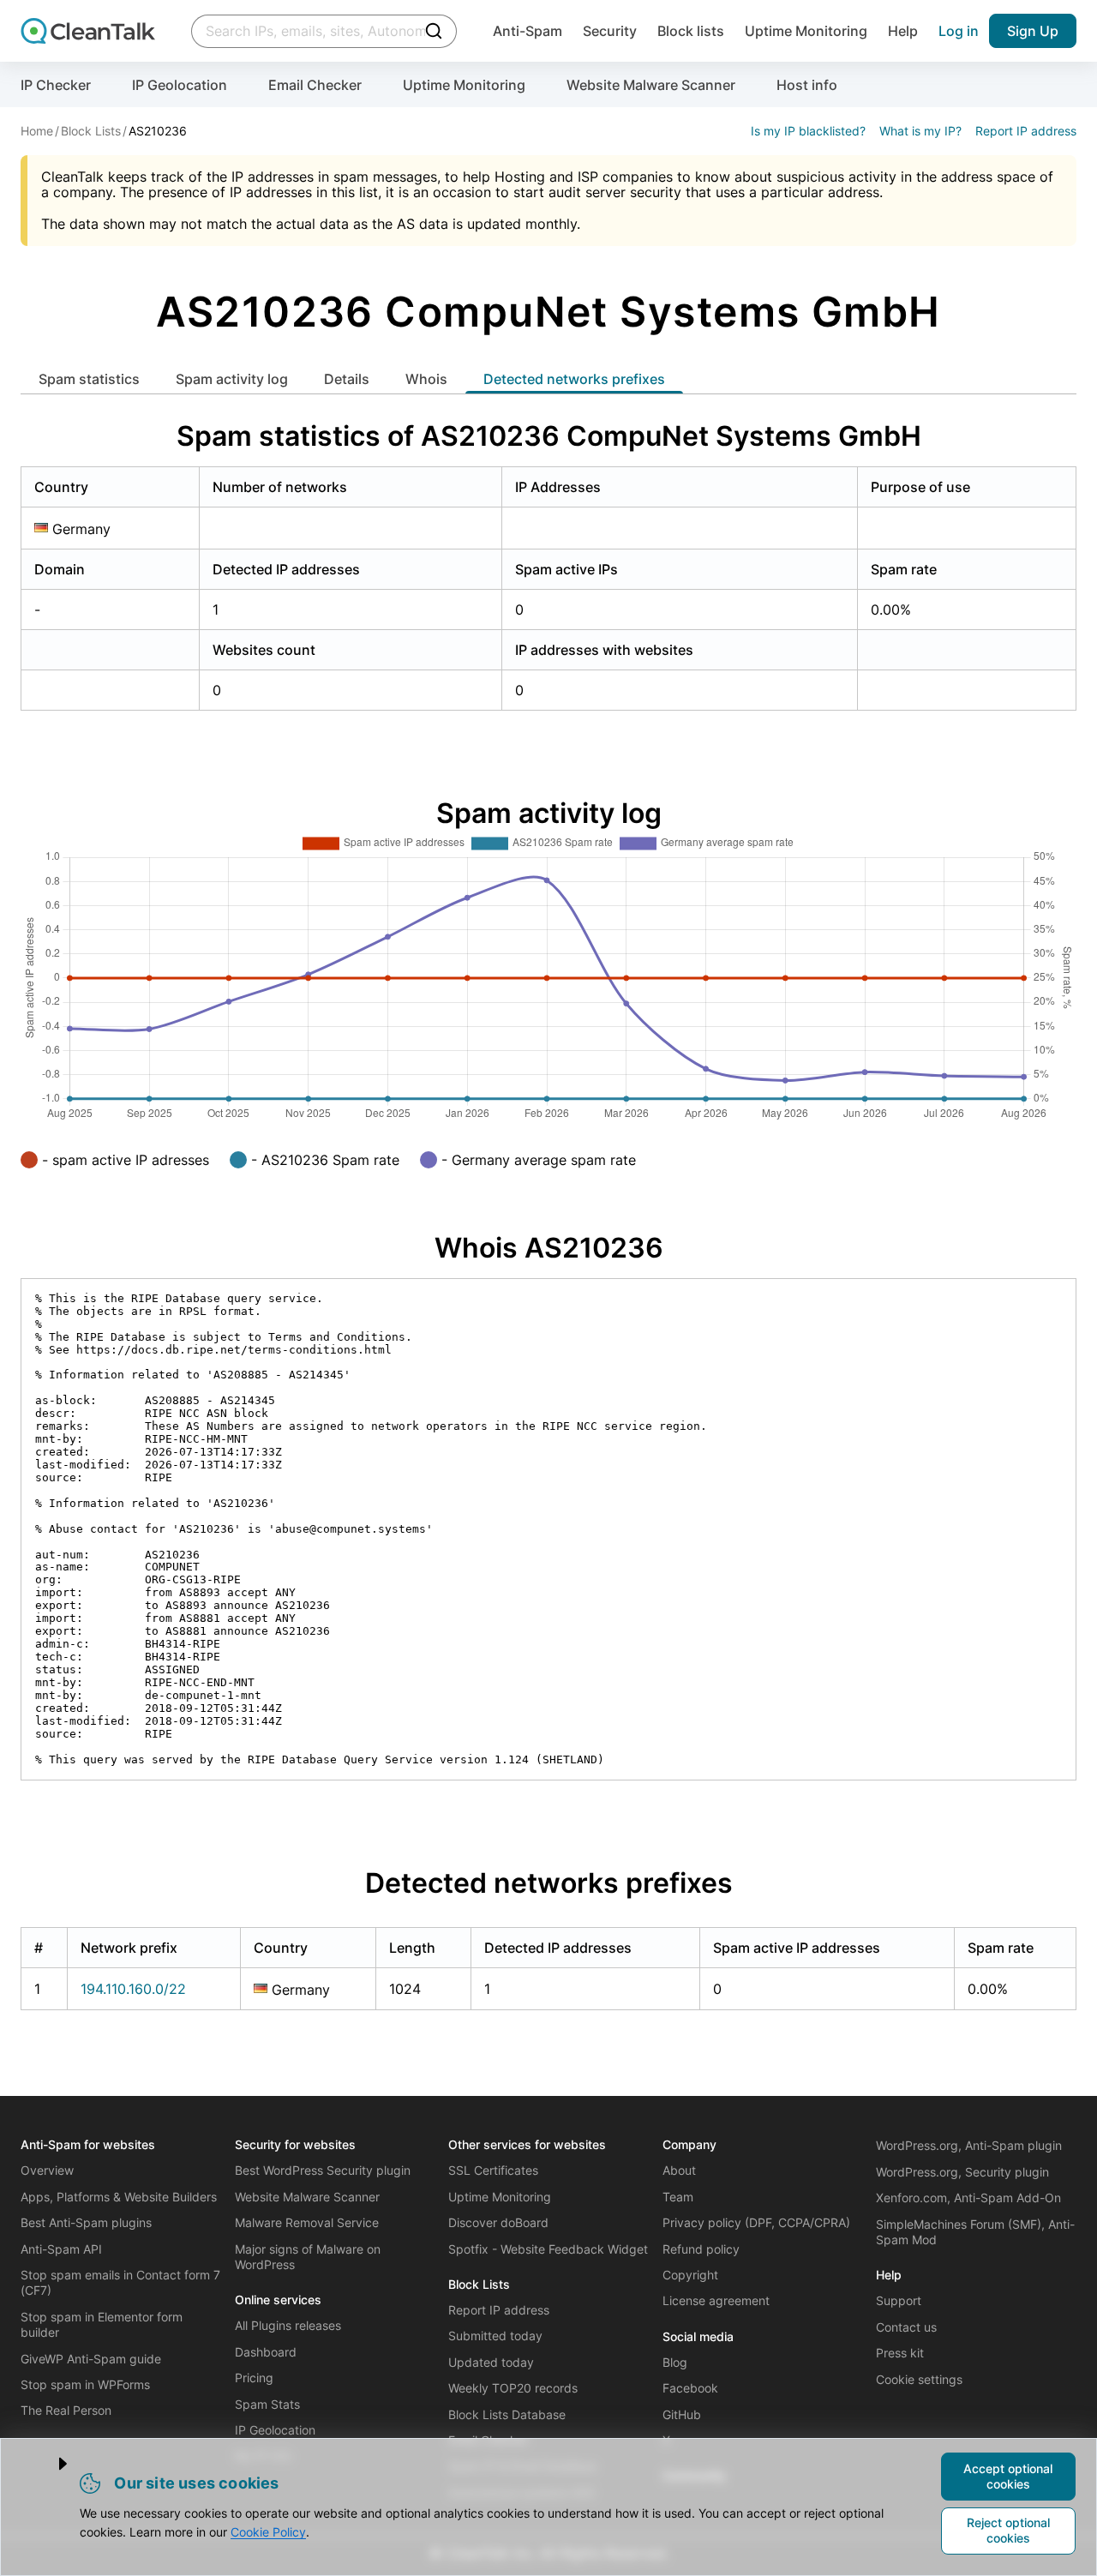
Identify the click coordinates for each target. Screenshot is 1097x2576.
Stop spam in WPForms (85, 2384)
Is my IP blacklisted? (808, 131)
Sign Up (1033, 31)
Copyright (690, 2275)
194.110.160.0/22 (133, 1989)
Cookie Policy (268, 2532)
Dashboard (266, 2352)
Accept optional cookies (1008, 2476)
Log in (959, 31)
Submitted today (495, 2336)
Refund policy (701, 2249)
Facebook (690, 2388)
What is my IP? (920, 131)
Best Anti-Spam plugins (86, 2222)
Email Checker (315, 85)
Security (610, 31)
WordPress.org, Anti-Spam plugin (969, 2145)
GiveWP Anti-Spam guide (91, 2359)
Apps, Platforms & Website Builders (119, 2197)
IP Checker (56, 85)
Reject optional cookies (1008, 2530)
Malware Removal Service (307, 2222)
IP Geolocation (180, 85)
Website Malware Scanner (651, 85)
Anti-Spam (528, 31)
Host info (807, 85)
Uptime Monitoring (806, 31)
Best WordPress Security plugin (323, 2170)
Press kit (900, 2353)
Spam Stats (267, 2404)
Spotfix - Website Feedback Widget (548, 2249)
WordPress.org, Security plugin (962, 2172)
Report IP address (1026, 131)
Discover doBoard (498, 2222)
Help (903, 31)
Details (347, 379)
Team (678, 2197)
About (679, 2170)
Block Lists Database (507, 2414)
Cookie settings (919, 2379)
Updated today (491, 2362)
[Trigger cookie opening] (49, 2464)
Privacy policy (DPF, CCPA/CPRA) (756, 2222)
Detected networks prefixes (574, 379)
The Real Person (66, 2410)
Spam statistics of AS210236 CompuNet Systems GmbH (549, 436)
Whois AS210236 (549, 1248)
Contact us (906, 2327)
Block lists (691, 31)
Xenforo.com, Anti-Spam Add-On (968, 2198)
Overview (47, 2170)
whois (426, 379)
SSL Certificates (493, 2170)
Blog (675, 2362)
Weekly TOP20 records (513, 2388)
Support (899, 2300)
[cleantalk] (88, 31)
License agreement (716, 2300)
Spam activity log (232, 379)
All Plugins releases (288, 2325)
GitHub (682, 2414)
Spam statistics (89, 379)
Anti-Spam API (61, 2249)
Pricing (254, 2378)
